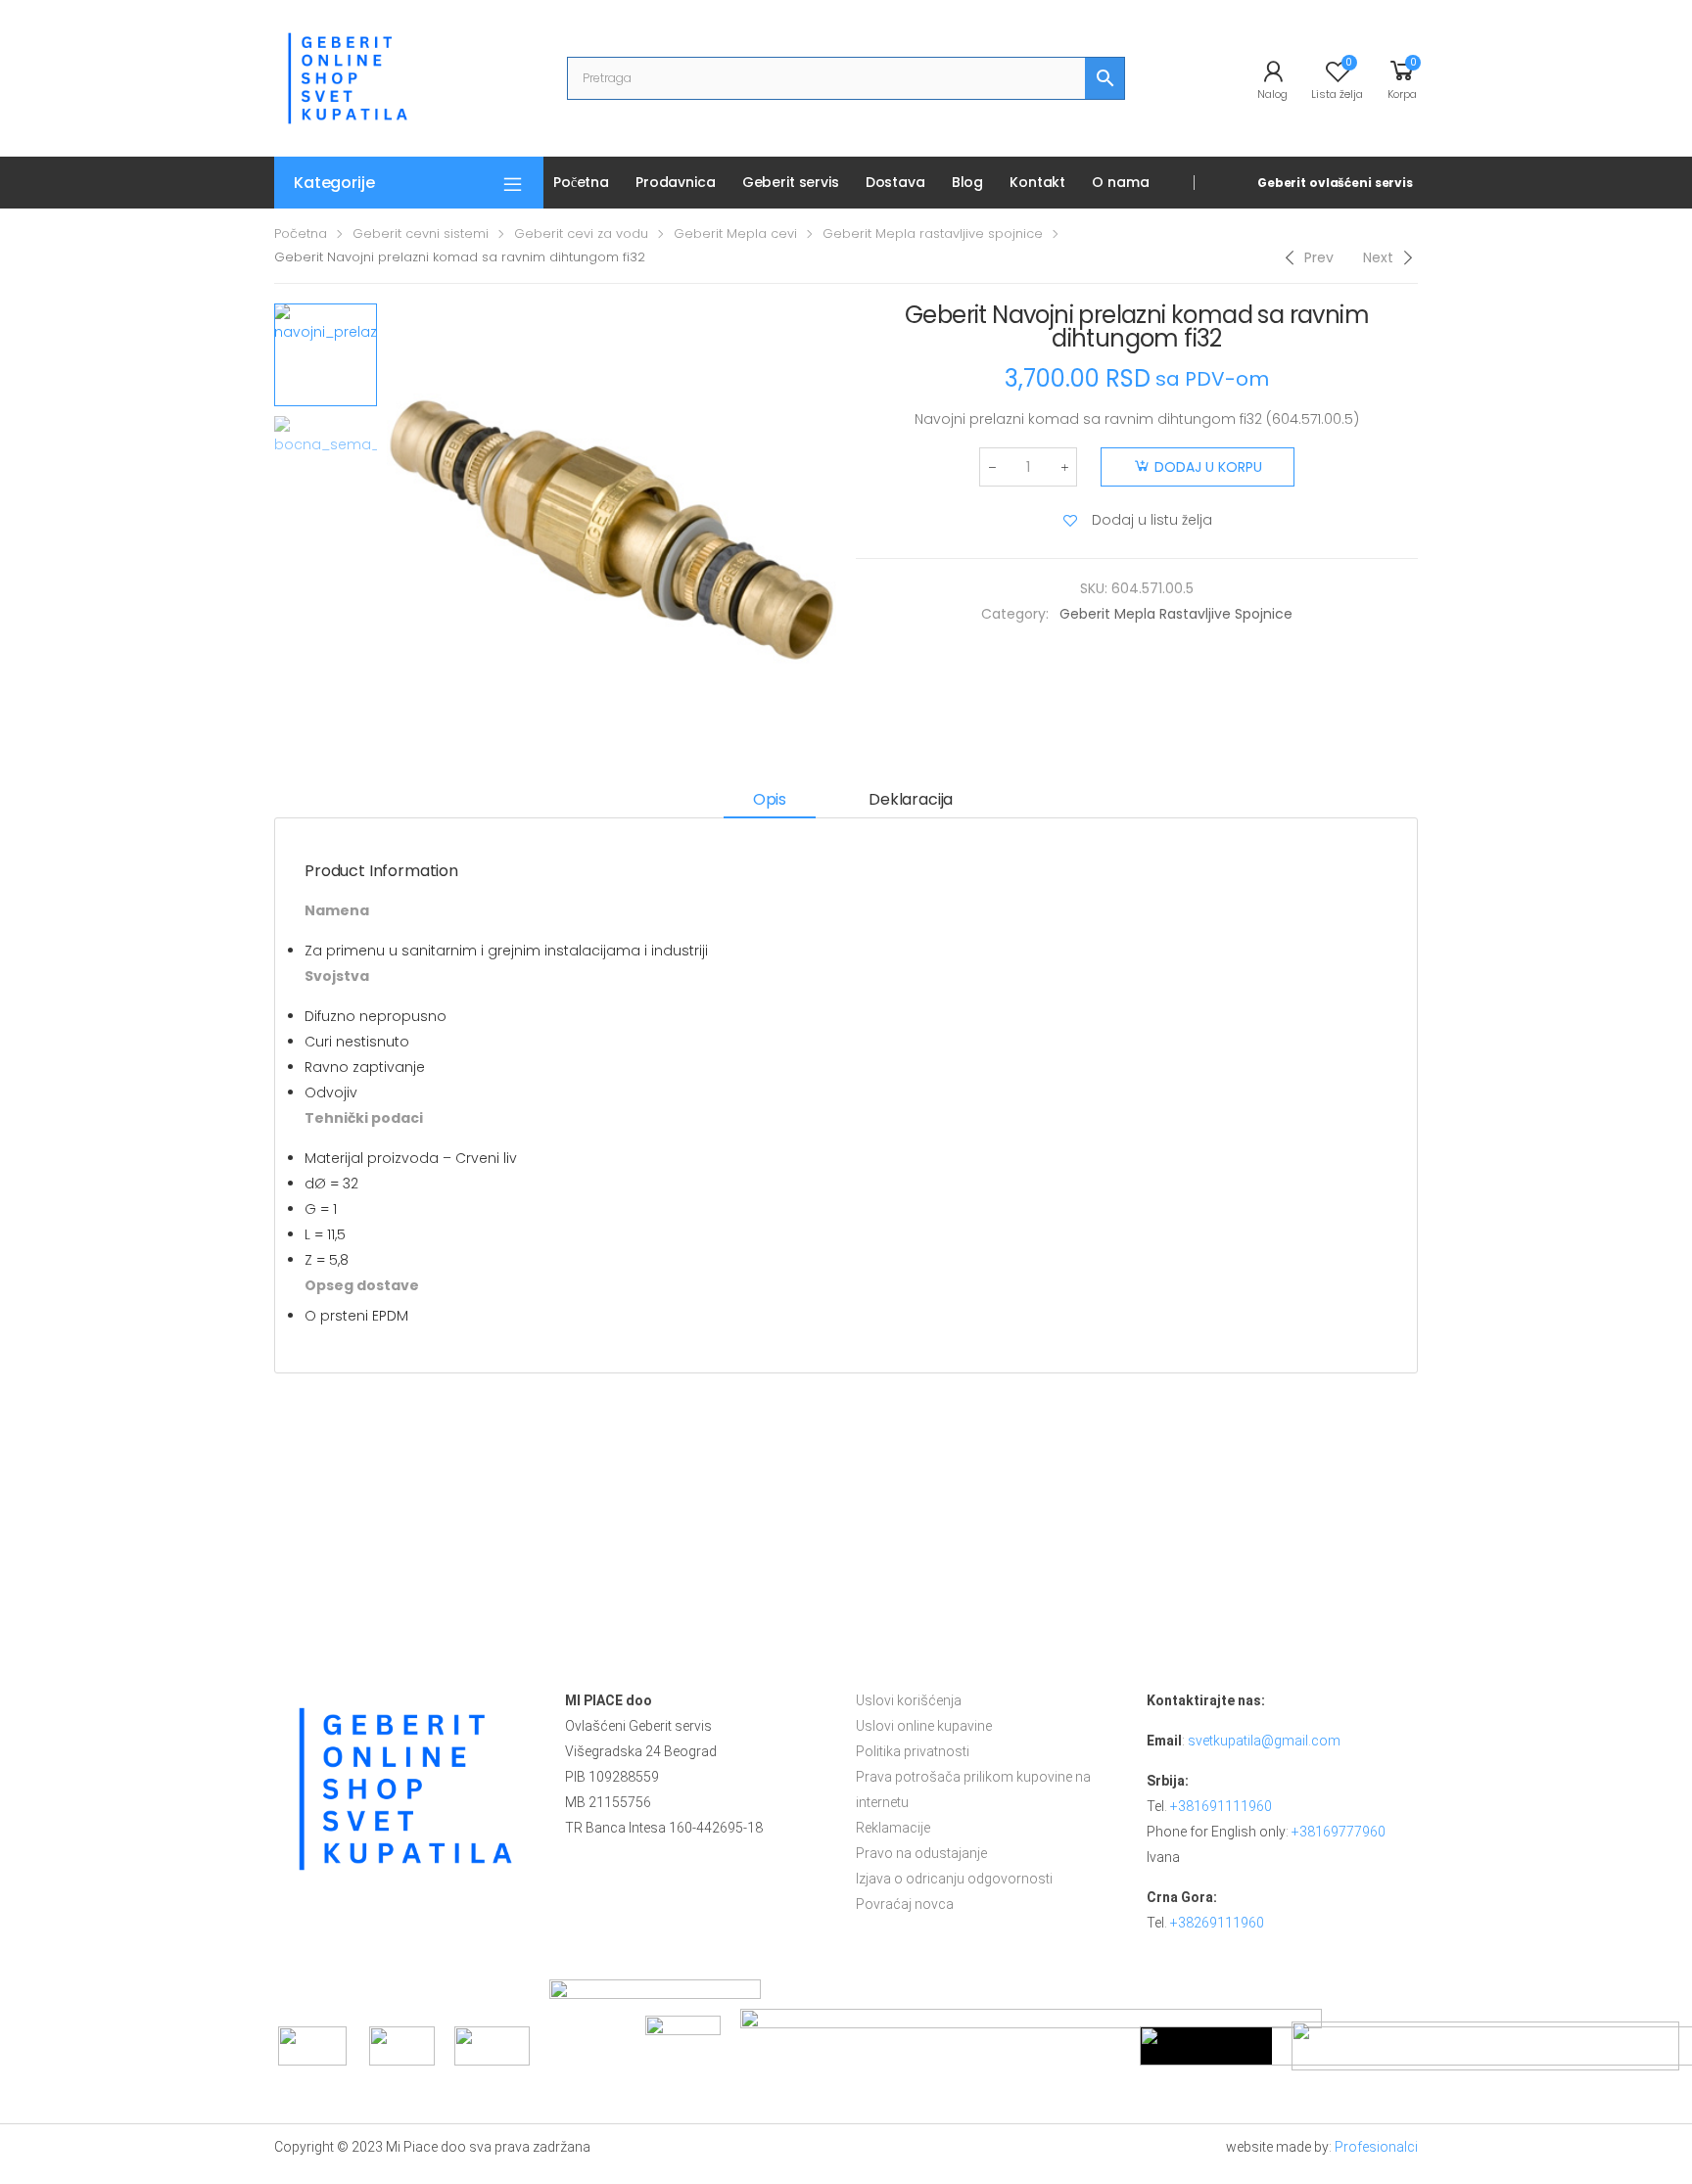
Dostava (895, 182)
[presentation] (384, 529)
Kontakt (1037, 182)
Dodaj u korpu (1208, 467)
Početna (581, 182)
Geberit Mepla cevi (735, 233)
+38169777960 (1339, 1832)
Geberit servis (791, 182)
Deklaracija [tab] (911, 799)
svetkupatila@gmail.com (1264, 1741)
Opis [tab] (770, 799)
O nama (1120, 182)
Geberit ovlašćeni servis (1335, 183)
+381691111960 (1221, 1806)
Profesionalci (1376, 2147)
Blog (967, 182)
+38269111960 (1217, 1923)
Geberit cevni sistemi (421, 233)
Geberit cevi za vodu (581, 233)
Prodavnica (676, 182)
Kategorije (334, 183)
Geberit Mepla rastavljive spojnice (933, 233)
